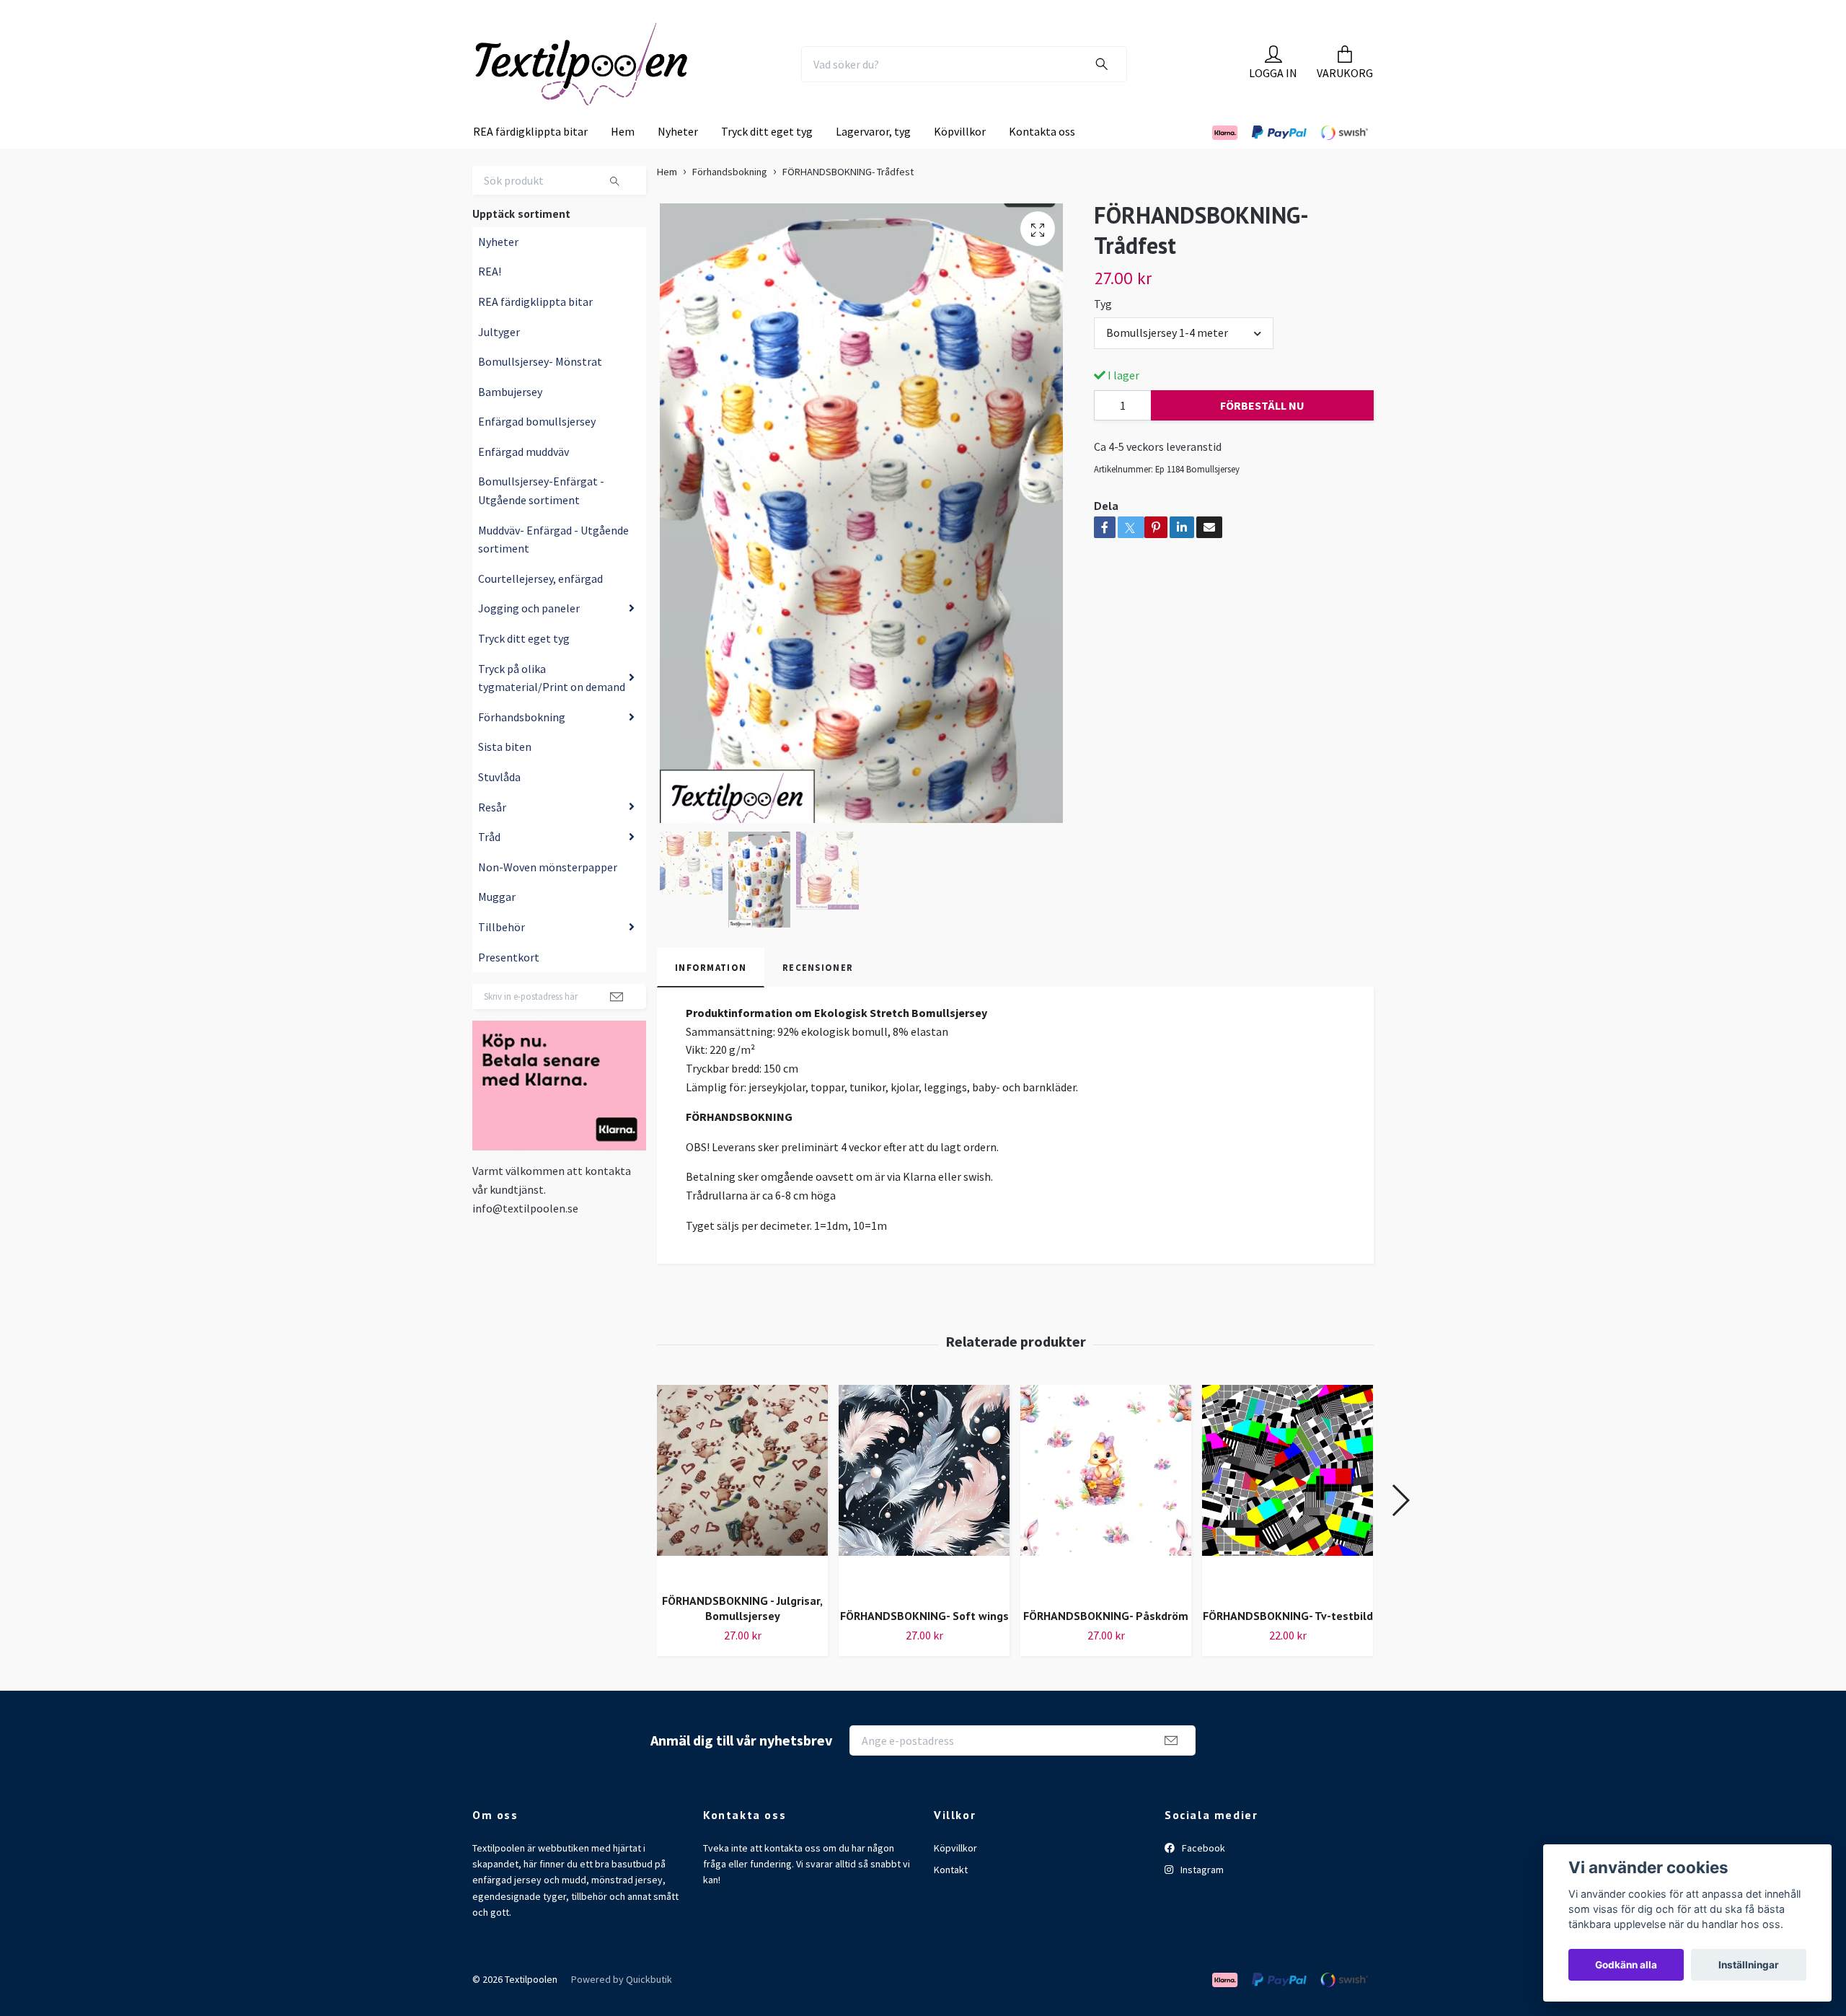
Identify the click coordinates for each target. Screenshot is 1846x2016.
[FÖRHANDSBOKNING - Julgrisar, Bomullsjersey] (742, 1513)
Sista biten (505, 776)
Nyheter (678, 161)
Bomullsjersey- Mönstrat (540, 391)
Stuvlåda (499, 806)
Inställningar (1749, 1965)
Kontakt (951, 1899)
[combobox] (1183, 362)
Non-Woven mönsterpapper (548, 897)
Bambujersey (510, 421)
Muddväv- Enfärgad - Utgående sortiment (553, 569)
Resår (492, 836)
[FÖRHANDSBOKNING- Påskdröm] (1106, 1520)
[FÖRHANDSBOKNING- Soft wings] (924, 1520)
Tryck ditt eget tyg (767, 161)
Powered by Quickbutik (622, 2009)
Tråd (489, 866)
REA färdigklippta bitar (530, 161)
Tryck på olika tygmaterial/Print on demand (552, 707)
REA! (490, 301)
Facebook (1202, 1877)
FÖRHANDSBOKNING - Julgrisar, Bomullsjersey (742, 1638)
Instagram (1201, 1899)
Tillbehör (502, 956)
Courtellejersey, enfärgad (540, 608)
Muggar (497, 926)
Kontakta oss (1042, 161)
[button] (1400, 1530)
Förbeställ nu (1262, 435)
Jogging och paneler (529, 638)
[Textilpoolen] (617, 79)
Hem (623, 161)
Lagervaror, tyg (873, 161)
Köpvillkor (960, 161)
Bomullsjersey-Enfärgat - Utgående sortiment (541, 520)
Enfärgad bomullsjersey (537, 451)
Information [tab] (711, 997)
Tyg (1103, 333)
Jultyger (499, 361)
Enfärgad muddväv (524, 481)
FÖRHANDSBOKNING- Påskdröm (1106, 1645)
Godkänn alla (1626, 1965)
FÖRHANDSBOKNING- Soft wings (924, 1645)
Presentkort (509, 986)
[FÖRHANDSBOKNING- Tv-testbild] (1288, 1520)
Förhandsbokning (522, 747)
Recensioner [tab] (818, 997)
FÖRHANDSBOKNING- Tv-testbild (1288, 1645)
